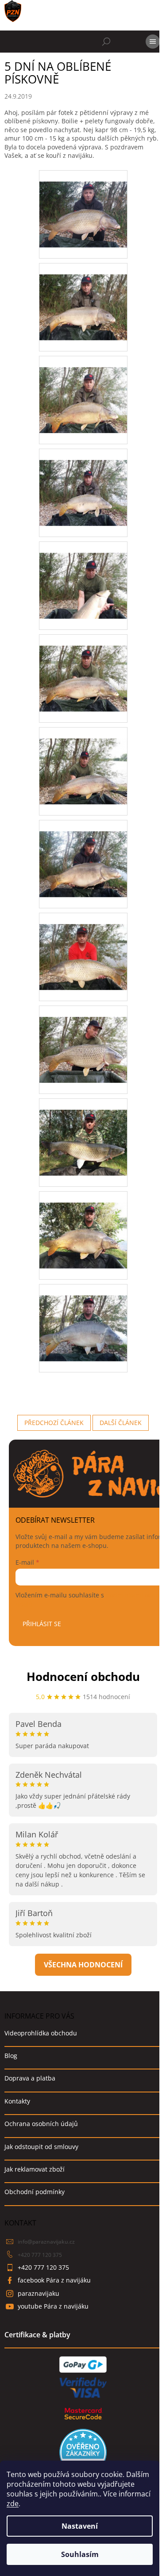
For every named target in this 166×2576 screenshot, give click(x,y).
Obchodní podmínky (35, 2192)
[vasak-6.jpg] (83, 667)
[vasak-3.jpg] (83, 388)
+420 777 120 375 (40, 2255)
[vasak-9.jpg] (83, 945)
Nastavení (80, 2526)
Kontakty (17, 2101)
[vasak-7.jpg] (83, 760)
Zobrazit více (83, 1965)
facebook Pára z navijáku (54, 2280)
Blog (11, 2056)
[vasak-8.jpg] (83, 852)
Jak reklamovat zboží (35, 2169)
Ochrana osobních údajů (41, 2124)
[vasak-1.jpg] (83, 203)
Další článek (121, 1423)
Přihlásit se (42, 1624)
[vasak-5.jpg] (83, 574)
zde (13, 2504)
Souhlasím (80, 2554)
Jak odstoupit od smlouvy (41, 2147)
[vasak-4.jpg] (83, 481)
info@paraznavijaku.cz (46, 2242)
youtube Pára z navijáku (53, 2306)
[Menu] (153, 42)
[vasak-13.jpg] (83, 1317)
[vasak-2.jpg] (83, 295)
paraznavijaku (39, 2293)
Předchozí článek (54, 1423)
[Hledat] (106, 42)
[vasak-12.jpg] (83, 1224)
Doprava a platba (30, 2078)
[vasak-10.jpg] (83, 1038)
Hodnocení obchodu (83, 1677)
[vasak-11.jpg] (83, 1131)
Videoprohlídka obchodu (41, 2033)
